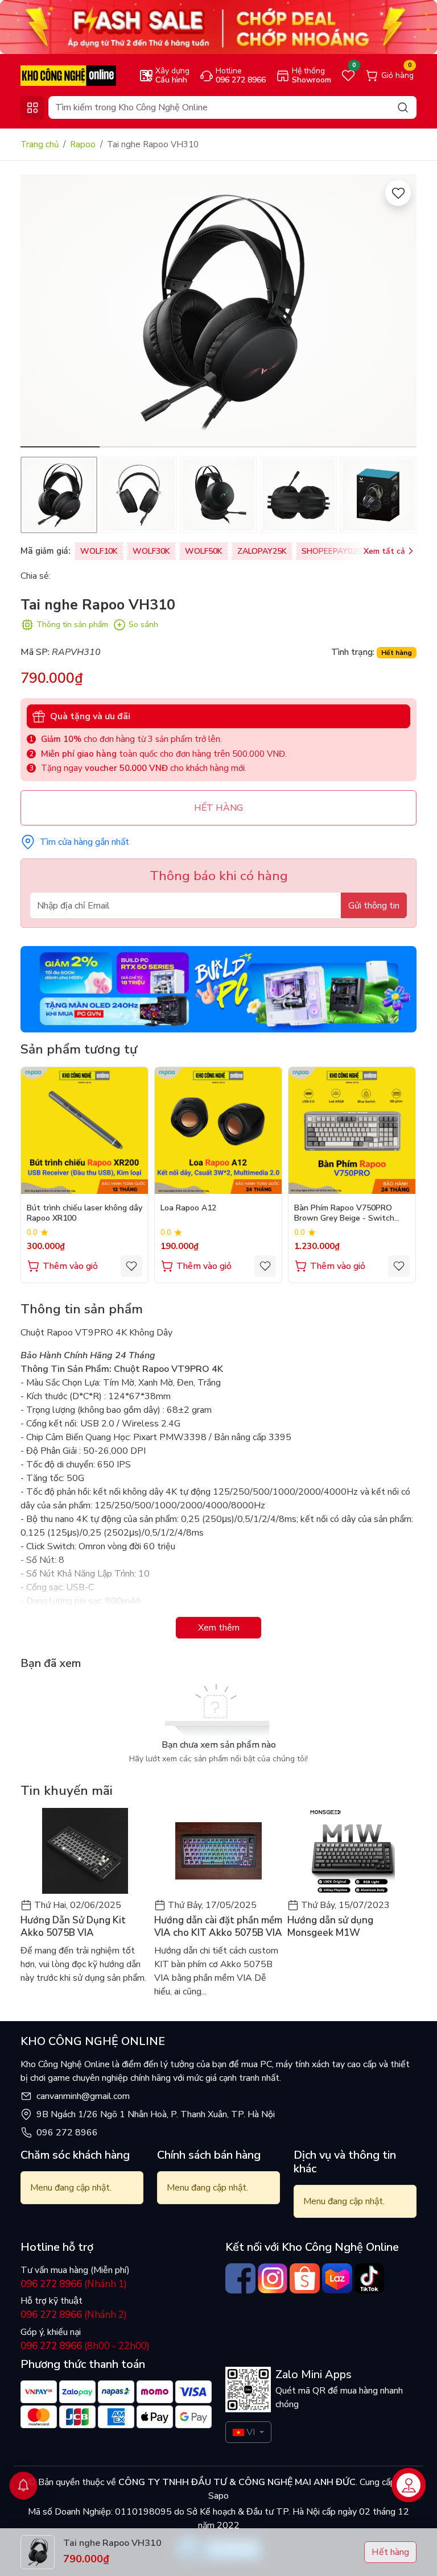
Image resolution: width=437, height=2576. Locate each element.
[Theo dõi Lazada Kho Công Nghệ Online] (337, 2278)
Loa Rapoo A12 (188, 1208)
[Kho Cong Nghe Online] (218, 27)
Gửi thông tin (374, 906)
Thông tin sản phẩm (72, 625)
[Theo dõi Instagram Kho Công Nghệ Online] (273, 2278)
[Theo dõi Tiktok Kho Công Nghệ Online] (370, 2278)
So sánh (143, 625)
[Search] (403, 107)
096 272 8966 (67, 2133)
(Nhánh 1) (74, 2284)
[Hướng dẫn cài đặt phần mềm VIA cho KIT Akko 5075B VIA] (219, 1851)
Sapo (218, 2496)
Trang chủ (40, 144)
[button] (399, 313)
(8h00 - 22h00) (85, 2346)
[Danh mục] (32, 108)
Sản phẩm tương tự (79, 1049)
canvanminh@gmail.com (83, 2096)
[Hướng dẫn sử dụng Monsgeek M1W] (352, 1851)
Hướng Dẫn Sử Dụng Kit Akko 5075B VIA (73, 1927)
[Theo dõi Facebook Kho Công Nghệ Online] (240, 2278)
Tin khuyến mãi (67, 1791)
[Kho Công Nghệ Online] (68, 75)
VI (251, 2432)
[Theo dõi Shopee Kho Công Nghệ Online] (305, 2278)
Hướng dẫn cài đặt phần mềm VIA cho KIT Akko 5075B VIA (218, 1927)
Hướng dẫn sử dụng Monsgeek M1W (330, 1927)
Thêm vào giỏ (70, 1266)
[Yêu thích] (398, 193)
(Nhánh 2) (74, 2315)
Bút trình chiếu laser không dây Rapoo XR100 (84, 1213)
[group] (218, 311)
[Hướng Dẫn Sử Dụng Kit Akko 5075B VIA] (85, 1851)
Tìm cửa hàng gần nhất (84, 842)
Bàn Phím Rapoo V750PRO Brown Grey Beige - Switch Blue (344, 1214)
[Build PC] (218, 989)
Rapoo (83, 144)
